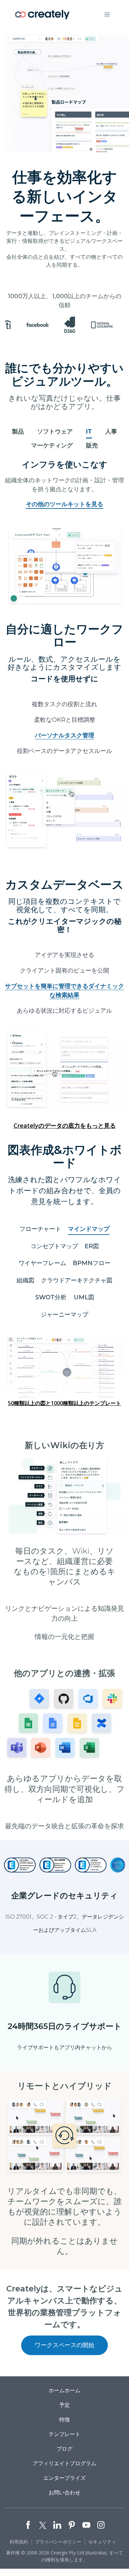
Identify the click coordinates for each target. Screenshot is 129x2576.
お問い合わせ (64, 2492)
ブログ (64, 2449)
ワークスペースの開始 (64, 2345)
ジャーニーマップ (64, 1315)
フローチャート (40, 1229)
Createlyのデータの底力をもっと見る (65, 1125)
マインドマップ (89, 1229)
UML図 (84, 1297)
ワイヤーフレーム (42, 1263)
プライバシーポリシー (58, 2542)
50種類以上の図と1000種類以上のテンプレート (64, 1403)
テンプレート (64, 2434)
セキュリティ (102, 2542)
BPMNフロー (92, 1263)
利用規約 (19, 2542)
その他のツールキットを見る (64, 504)
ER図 (92, 1246)
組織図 (25, 1280)
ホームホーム (64, 2390)
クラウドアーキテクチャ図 (77, 1280)
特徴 (64, 2419)
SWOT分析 (51, 1297)
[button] (107, 15)
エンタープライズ (64, 2478)
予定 (64, 2405)
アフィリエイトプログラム (64, 2463)
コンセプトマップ (54, 1246)
